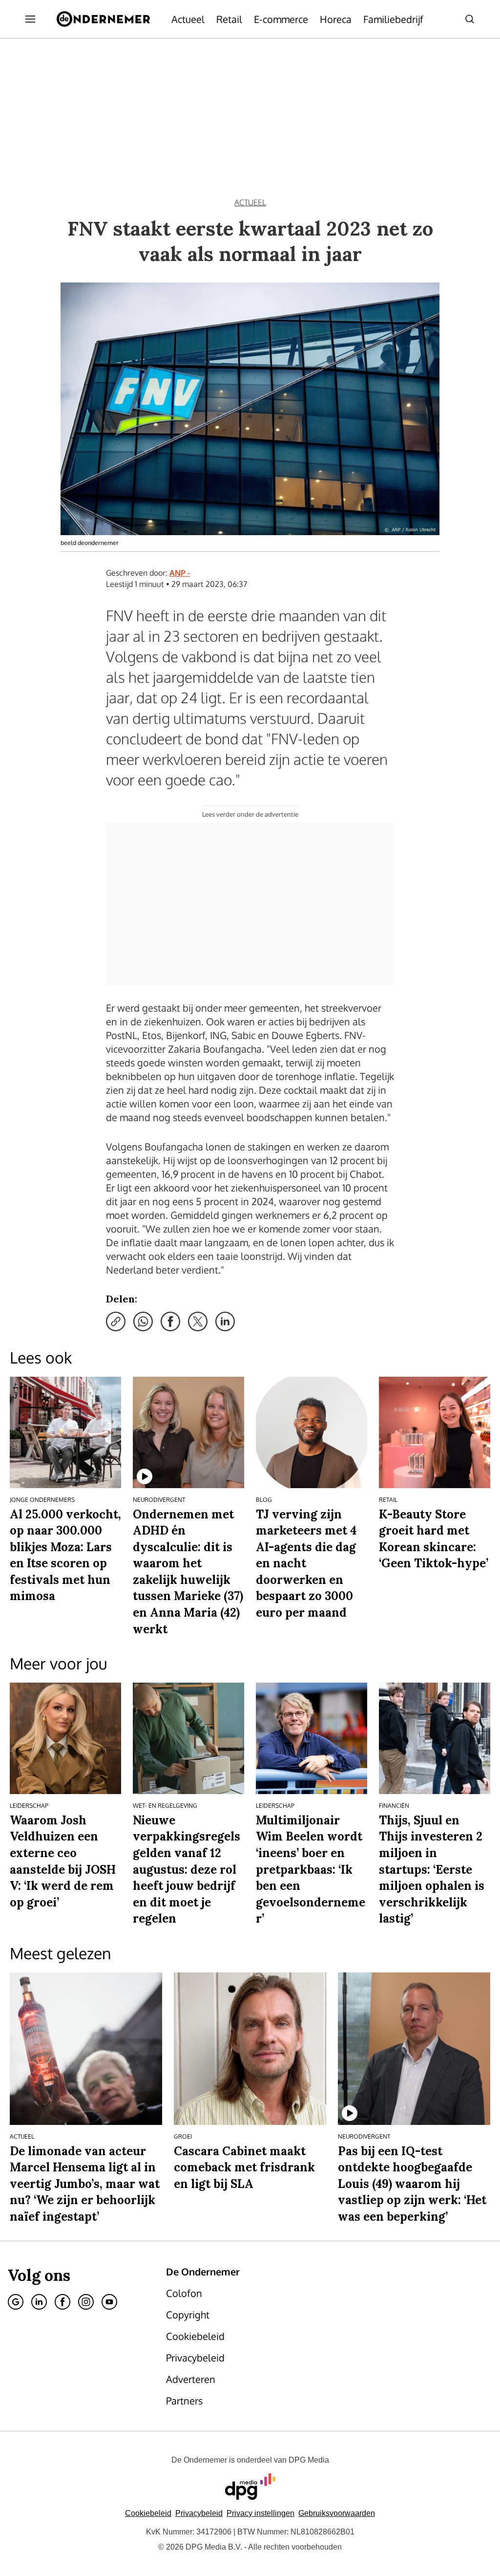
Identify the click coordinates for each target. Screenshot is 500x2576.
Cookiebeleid (148, 2513)
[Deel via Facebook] (170, 1321)
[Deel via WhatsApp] (143, 1321)
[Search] (470, 19)
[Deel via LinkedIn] (225, 1321)
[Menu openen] (30, 19)
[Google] (16, 2302)
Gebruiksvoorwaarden (337, 2513)
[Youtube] (109, 2302)
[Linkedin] (39, 2302)
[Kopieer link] (116, 1321)
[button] (260, 2513)
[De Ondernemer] (103, 19)
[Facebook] (62, 2302)
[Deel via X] (198, 1321)
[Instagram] (86, 2302)
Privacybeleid (199, 2513)
